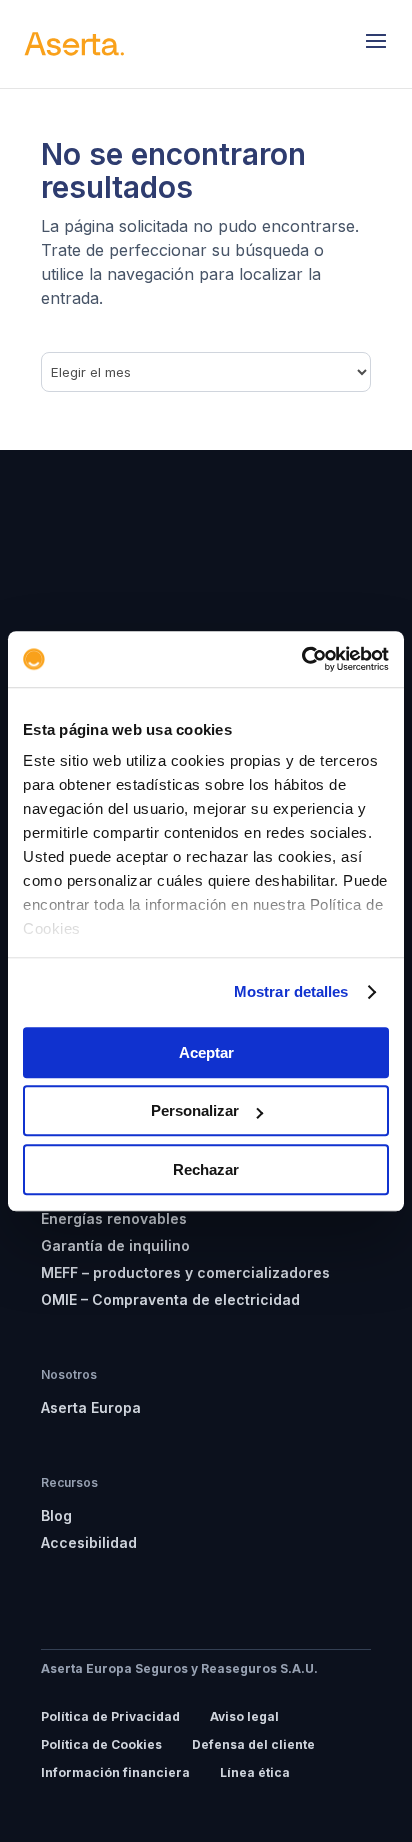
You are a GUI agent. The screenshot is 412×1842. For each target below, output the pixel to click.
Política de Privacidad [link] (110, 1716)
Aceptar (206, 1052)
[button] (376, 44)
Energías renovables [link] (114, 1218)
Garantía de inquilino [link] (115, 1245)
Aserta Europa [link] (91, 1407)
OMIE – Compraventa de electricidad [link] (170, 1299)
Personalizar (195, 1110)
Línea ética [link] (255, 1772)
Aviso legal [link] (244, 1716)
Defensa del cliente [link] (253, 1744)
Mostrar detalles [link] (291, 991)
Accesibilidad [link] (89, 1542)
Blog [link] (56, 1515)
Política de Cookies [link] (101, 1744)
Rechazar (206, 1169)
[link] (301, 659)
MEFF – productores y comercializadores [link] (185, 1272)
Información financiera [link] (115, 1772)
